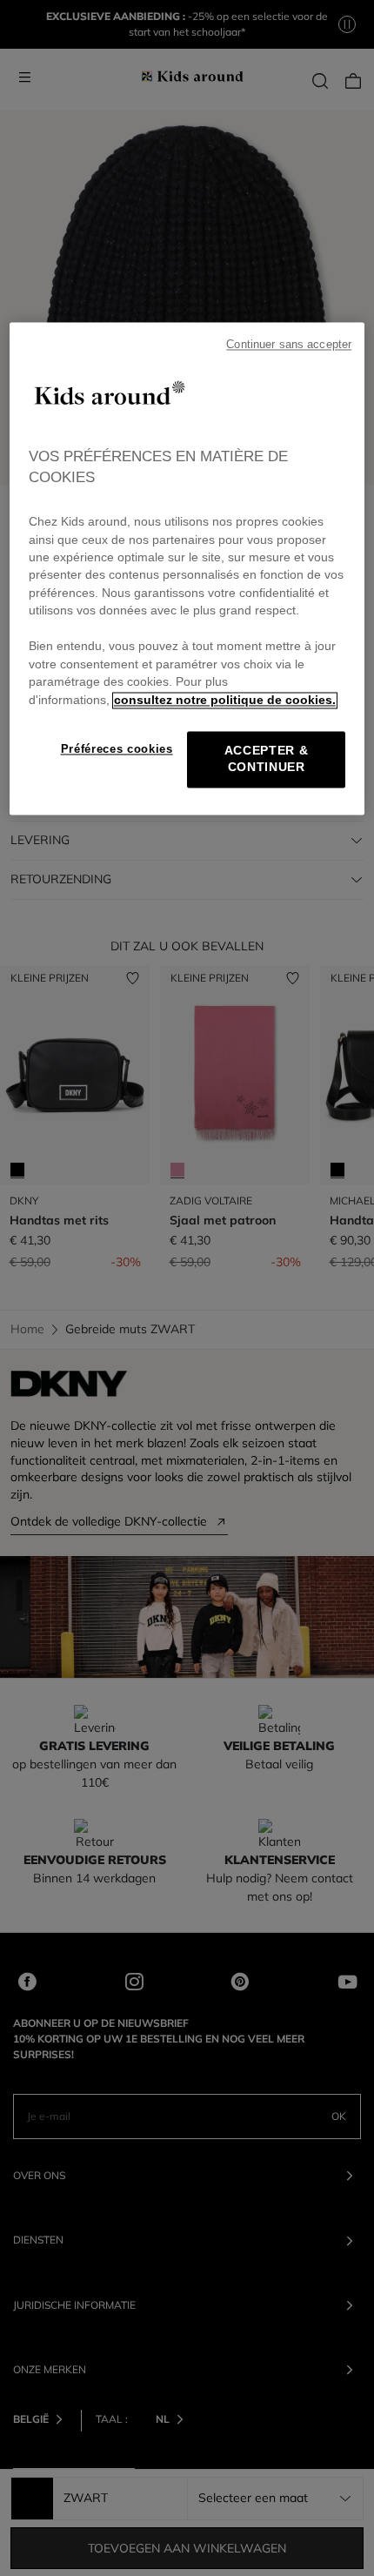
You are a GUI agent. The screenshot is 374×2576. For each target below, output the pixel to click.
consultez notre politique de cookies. (225, 700)
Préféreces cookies (117, 750)
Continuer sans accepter (289, 345)
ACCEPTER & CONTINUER (267, 760)
